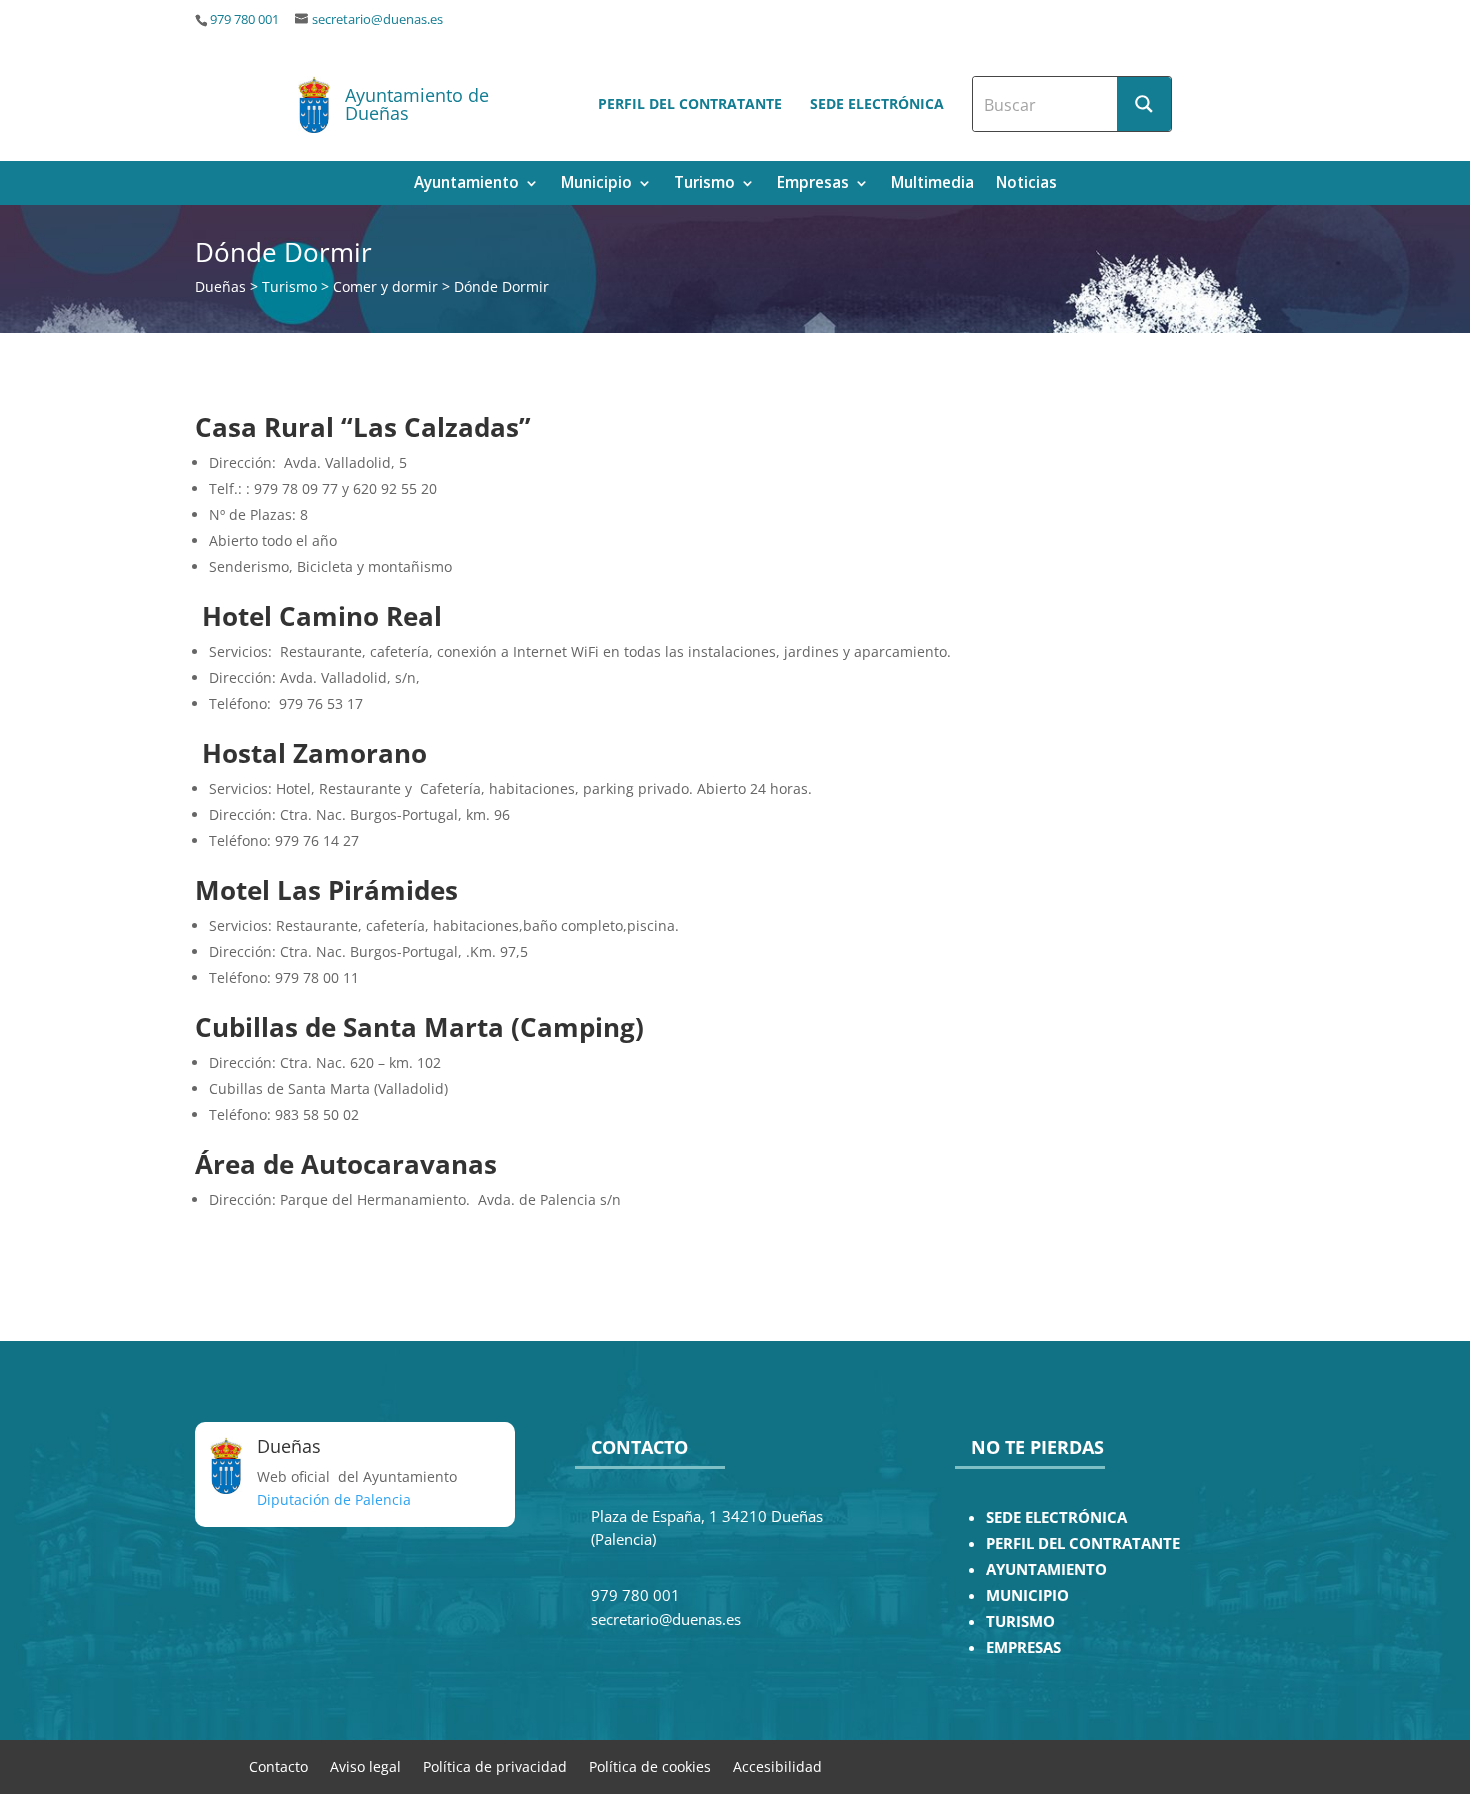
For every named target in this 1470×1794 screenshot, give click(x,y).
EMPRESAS (1023, 1647)
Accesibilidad (777, 1765)
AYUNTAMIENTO (1046, 1569)
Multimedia (932, 184)
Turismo (704, 184)
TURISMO (1020, 1621)
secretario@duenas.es (377, 19)
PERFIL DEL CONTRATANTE (1083, 1543)
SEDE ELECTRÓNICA (1056, 1517)
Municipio (596, 184)
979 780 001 (244, 19)
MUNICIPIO (1027, 1595)
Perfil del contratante (690, 103)
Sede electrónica (877, 103)
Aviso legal (365, 1765)
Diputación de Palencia (334, 1499)
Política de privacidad (495, 1765)
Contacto (278, 1765)
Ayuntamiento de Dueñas (417, 104)
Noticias (1026, 184)
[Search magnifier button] (1144, 104)
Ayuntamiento (466, 184)
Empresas (813, 184)
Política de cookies (650, 1765)
